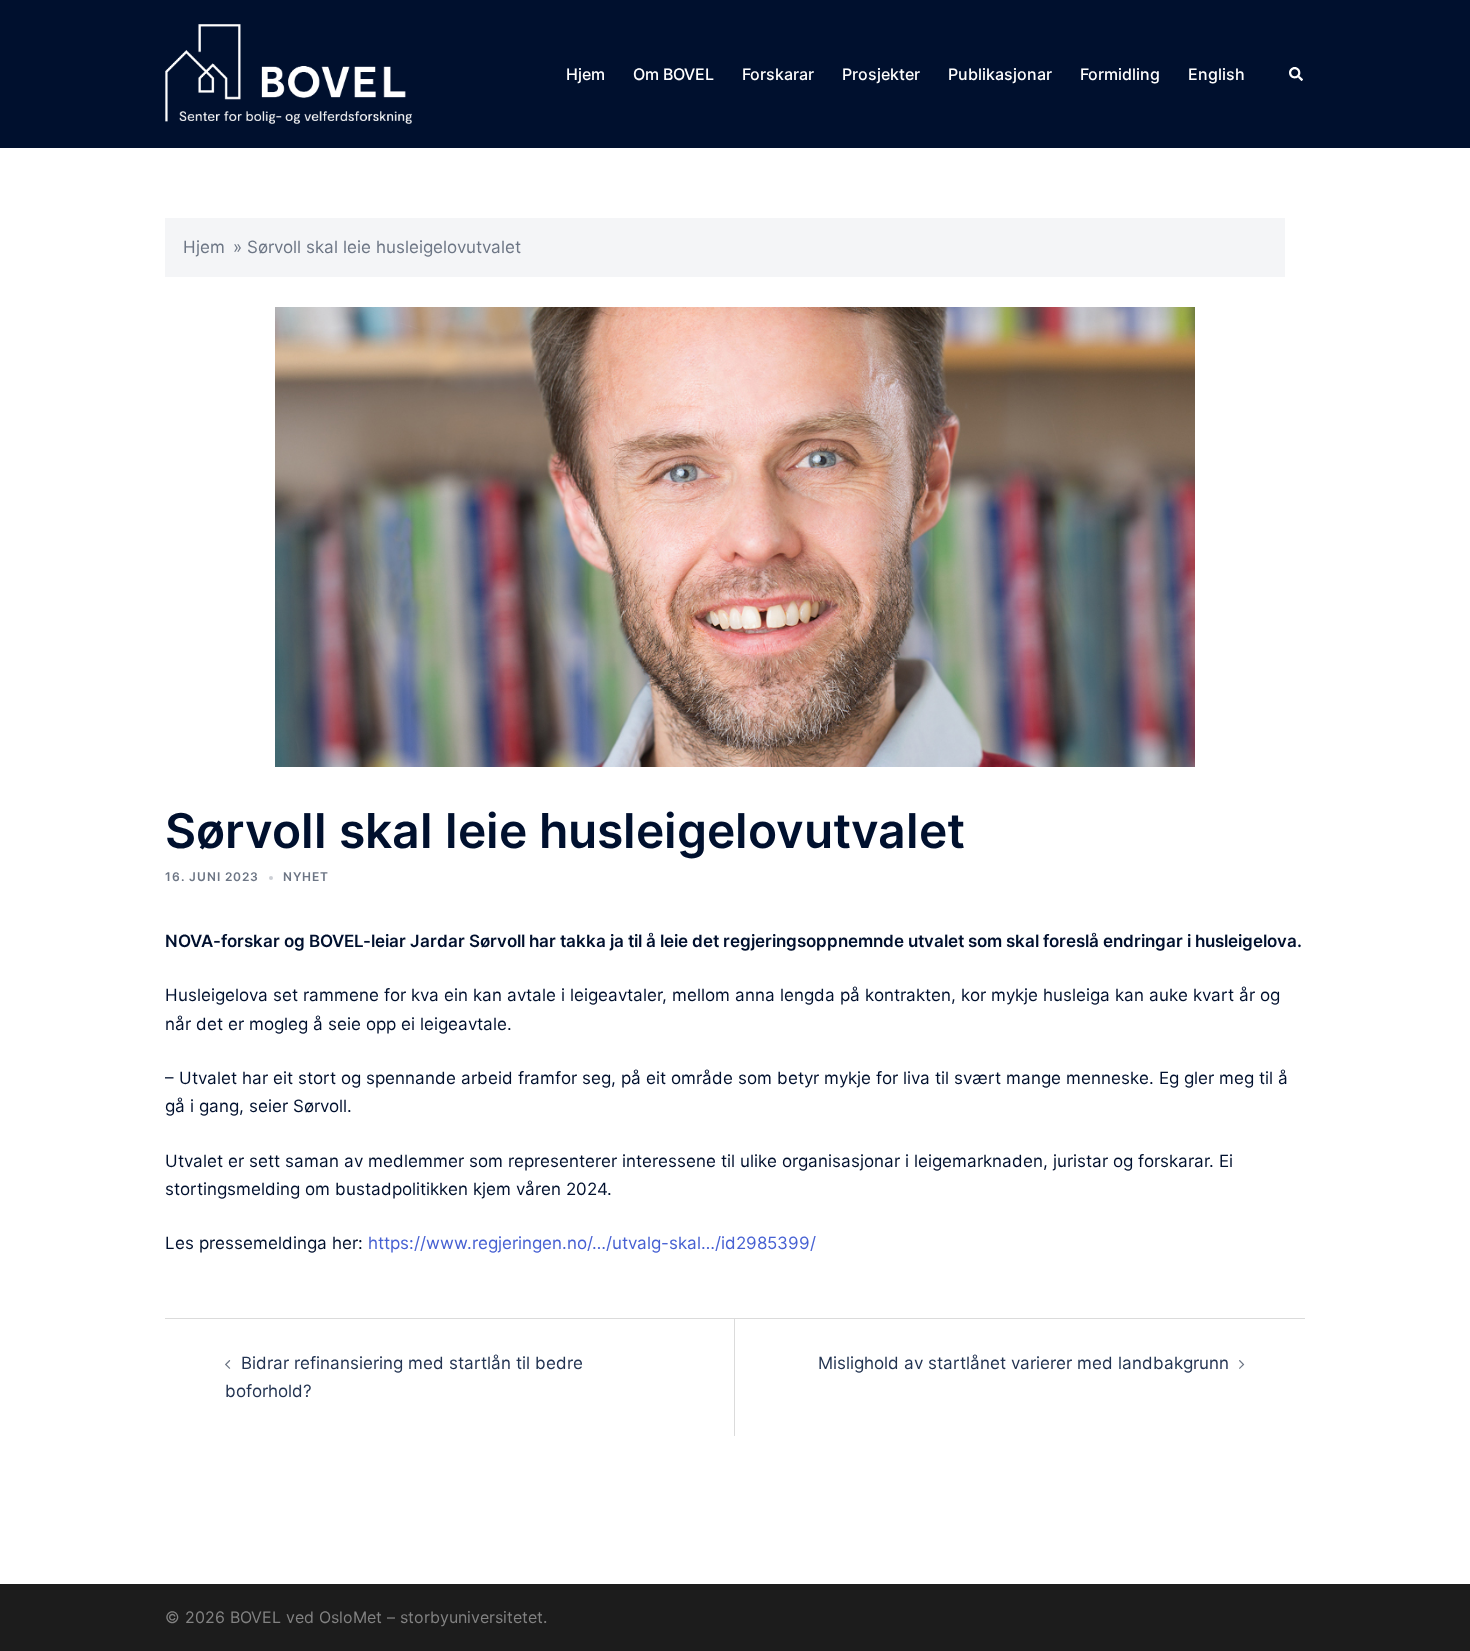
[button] (1297, 74)
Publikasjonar (1000, 74)
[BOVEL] (288, 73)
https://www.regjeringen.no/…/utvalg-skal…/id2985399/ (592, 1243)
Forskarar (778, 74)
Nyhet (306, 876)
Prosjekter (881, 74)
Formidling (1120, 74)
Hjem (585, 74)
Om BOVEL (673, 74)
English (1216, 74)
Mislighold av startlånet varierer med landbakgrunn (1023, 1363)
